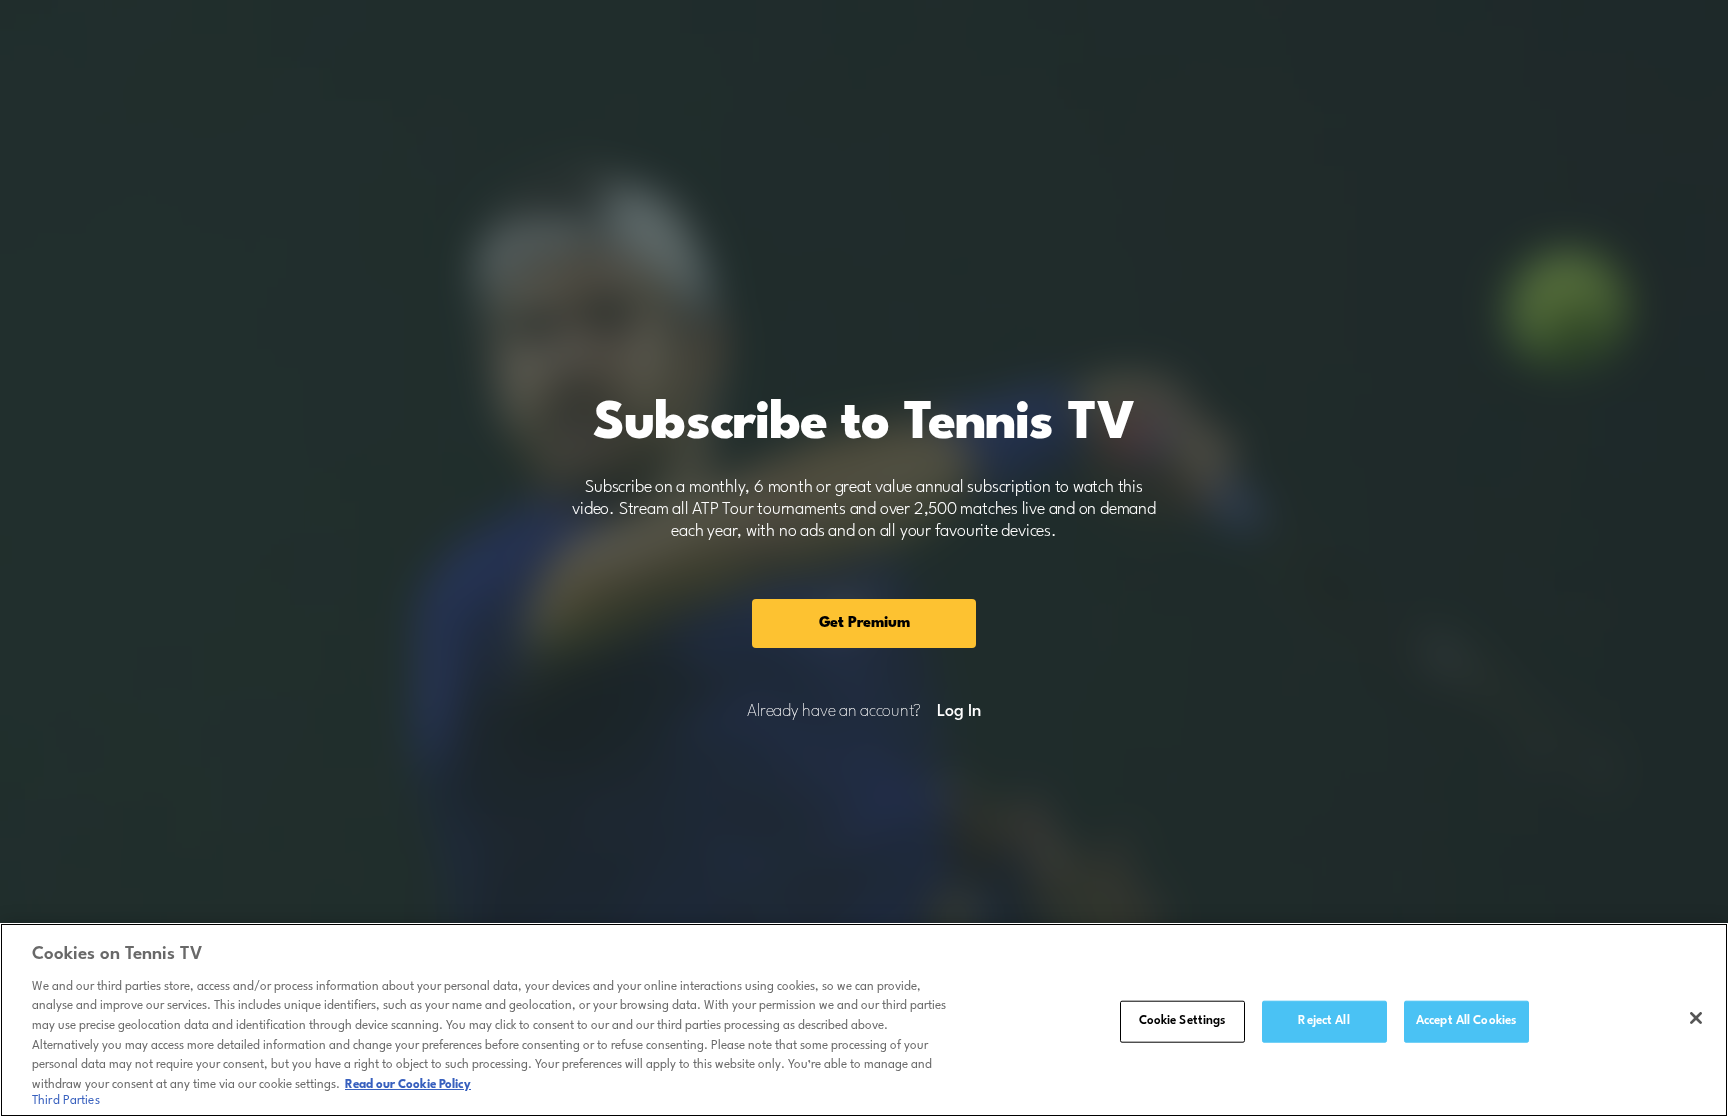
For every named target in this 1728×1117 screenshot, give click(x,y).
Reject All (1323, 1021)
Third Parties (66, 1101)
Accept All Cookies (1466, 1021)
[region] (864, 1020)
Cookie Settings (1182, 1021)
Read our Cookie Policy (408, 1084)
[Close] (1696, 1018)
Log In (958, 712)
